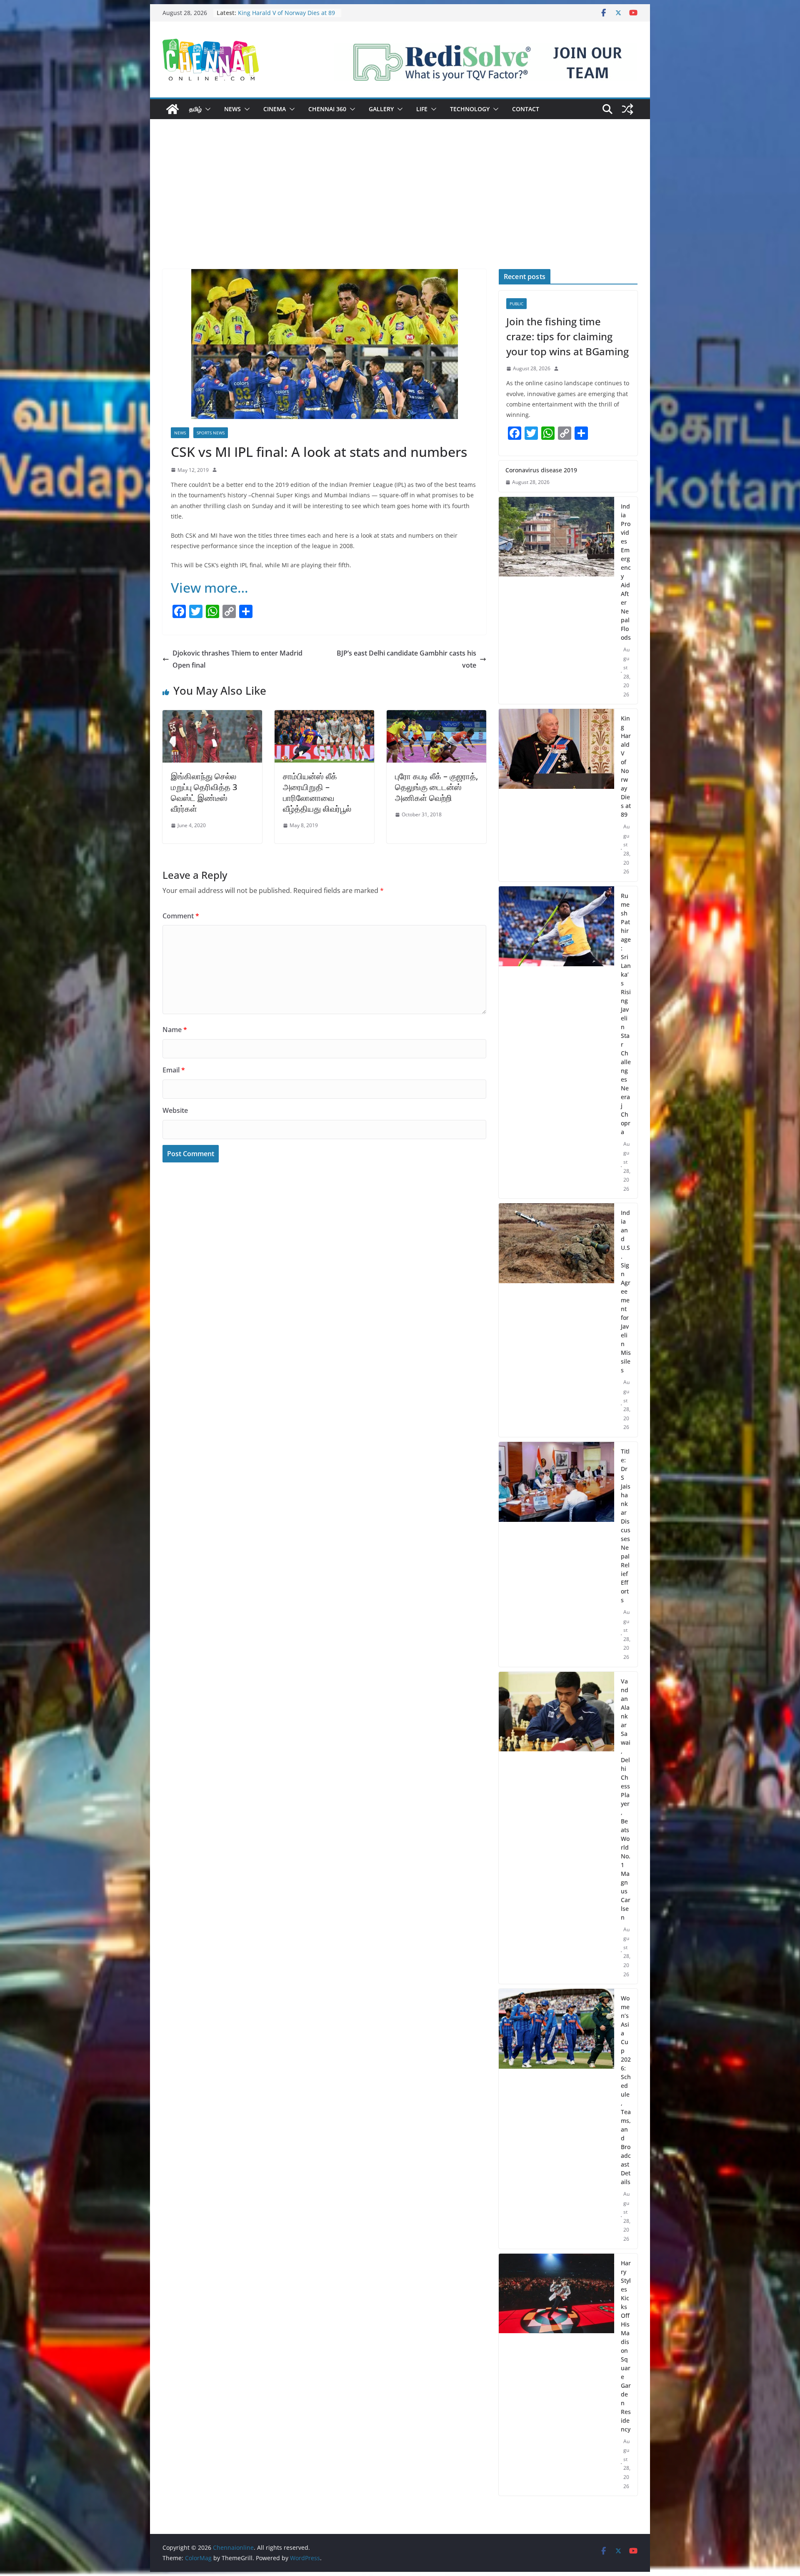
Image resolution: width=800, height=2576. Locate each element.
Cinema (275, 109)
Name (175, 1030)
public (516, 304)
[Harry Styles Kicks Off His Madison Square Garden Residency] (556, 2375)
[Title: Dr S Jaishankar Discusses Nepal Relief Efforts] (556, 1554)
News (232, 109)
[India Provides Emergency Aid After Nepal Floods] (556, 601)
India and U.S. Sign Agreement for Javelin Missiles (626, 1291)
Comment (181, 916)
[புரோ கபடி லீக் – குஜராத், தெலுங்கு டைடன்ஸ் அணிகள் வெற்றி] (436, 716)
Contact (526, 109)
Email (174, 1070)
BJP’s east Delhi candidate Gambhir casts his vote (406, 659)
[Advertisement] (400, 207)
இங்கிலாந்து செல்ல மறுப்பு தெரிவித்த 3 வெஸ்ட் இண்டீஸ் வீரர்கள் (204, 792)
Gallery (381, 109)
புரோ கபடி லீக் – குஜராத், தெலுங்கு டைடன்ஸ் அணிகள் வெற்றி (436, 787)
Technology (470, 109)
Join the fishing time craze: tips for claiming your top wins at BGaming (567, 336)
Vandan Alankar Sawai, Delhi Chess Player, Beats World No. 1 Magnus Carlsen (626, 1799)
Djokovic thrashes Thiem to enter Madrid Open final (237, 659)
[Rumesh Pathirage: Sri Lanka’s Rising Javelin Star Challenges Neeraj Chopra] (556, 1042)
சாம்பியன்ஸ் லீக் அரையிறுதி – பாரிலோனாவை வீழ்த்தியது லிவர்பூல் (317, 792)
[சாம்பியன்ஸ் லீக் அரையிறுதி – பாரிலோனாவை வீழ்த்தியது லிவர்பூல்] (324, 716)
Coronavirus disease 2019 (541, 470)
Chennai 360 (327, 109)
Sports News (211, 433)
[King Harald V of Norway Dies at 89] (556, 795)
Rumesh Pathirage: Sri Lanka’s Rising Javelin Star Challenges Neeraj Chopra (626, 1014)
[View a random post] (627, 109)
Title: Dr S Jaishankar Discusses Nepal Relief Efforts (626, 1526)
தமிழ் (195, 109)
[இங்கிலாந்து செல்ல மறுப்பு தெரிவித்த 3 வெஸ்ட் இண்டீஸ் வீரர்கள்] (212, 716)
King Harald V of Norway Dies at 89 (626, 766)
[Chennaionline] (172, 109)
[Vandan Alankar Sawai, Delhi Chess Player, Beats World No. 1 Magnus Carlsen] (556, 1828)
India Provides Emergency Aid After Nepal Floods (626, 572)
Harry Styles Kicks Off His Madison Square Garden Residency (626, 2346)
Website (175, 1110)
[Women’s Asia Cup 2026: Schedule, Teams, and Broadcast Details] (556, 2119)
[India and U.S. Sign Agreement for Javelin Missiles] (556, 1320)
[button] (206, 109)
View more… (210, 587)
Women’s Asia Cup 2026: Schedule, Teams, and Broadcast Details (626, 2090)
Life (422, 109)
